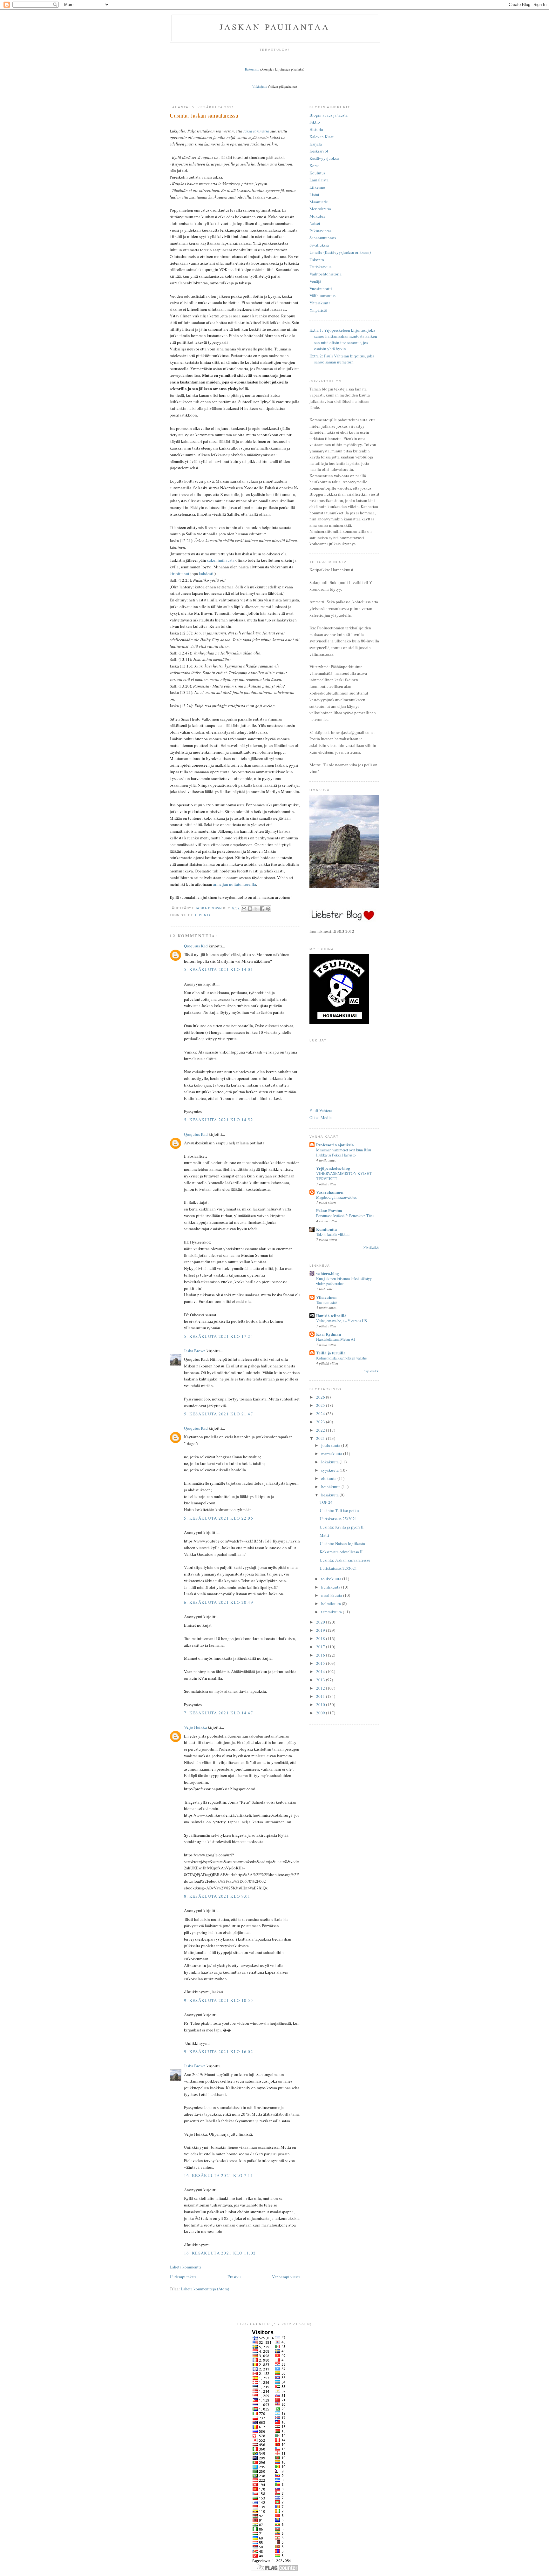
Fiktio (315, 122)
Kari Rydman (329, 1334)
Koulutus (317, 173)
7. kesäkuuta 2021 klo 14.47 (219, 1713)
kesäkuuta (330, 1495)
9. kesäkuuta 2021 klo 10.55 (219, 2000)
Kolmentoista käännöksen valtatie (341, 1358)
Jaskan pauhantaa (275, 27)
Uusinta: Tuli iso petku (339, 1510)
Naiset (315, 223)
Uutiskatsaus (320, 267)
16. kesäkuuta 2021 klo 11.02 (220, 2253)
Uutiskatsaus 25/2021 (338, 1519)
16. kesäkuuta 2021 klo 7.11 (219, 2175)
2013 (321, 1680)
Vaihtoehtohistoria (325, 274)
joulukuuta (331, 1445)
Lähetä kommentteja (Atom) (205, 2289)
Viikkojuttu (260, 86)
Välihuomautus (322, 295)
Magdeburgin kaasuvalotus (336, 1197)
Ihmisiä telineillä (331, 1315)
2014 (321, 1671)
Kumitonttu (326, 1229)
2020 (321, 1622)
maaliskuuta (332, 1595)
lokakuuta (330, 1462)
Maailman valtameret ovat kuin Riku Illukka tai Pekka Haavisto (344, 1152)
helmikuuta (332, 1603)
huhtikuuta (331, 1587)
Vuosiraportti (321, 288)
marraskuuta (332, 1454)
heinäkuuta (331, 1487)
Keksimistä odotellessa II (341, 1552)
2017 (321, 1647)
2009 (321, 1713)
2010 (321, 1705)
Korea (315, 166)
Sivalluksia (319, 245)
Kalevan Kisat (322, 137)
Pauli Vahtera (321, 1110)
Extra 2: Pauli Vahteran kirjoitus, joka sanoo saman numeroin (342, 359)
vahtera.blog (328, 1273)
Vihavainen (326, 1297)
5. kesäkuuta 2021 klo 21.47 (219, 1414)
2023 (321, 1422)
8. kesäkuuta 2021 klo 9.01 (217, 1896)
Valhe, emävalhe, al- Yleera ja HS (342, 1321)
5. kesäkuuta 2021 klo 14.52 (219, 1120)
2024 (321, 1413)
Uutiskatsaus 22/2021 (338, 1568)
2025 (321, 1405)
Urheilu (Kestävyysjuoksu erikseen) (340, 252)
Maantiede (319, 202)
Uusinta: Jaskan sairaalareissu (345, 1560)
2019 (321, 1630)
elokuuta (329, 1478)
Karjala (316, 144)
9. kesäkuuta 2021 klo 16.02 (219, 2051)
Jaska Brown (195, 1351)
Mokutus (317, 216)
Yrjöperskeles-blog (333, 1168)
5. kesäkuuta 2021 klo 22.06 (219, 1518)
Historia (316, 129)
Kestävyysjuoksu (324, 158)
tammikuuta (332, 1612)
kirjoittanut (180, 573)
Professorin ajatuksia (335, 1145)
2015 (321, 1663)
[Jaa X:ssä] (256, 909)
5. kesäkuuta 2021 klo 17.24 (219, 1336)
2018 (321, 1638)
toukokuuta (332, 1579)
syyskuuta (330, 1470)
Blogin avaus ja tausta (329, 115)
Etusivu (234, 2277)
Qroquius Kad (196, 946)
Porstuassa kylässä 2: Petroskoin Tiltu (345, 1216)
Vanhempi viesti (286, 2277)
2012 (321, 1688)
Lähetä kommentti (185, 2267)
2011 (321, 1696)
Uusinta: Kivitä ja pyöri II (342, 1527)
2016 (321, 1655)
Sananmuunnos (323, 238)
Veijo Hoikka (195, 1727)
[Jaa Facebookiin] (262, 909)
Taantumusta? (327, 1302)
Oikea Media (321, 1117)
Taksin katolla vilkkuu (333, 1234)
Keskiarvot (319, 151)
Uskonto (317, 260)
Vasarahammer (330, 1192)
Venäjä (315, 281)
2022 (321, 1430)
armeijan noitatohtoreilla (235, 884)
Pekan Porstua (329, 1210)
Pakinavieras (320, 231)
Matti (324, 1535)
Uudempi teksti (183, 2277)
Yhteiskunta (320, 303)
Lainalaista (319, 180)
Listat (314, 194)
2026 (321, 1397)
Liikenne (317, 187)
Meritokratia (320, 209)
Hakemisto (252, 69)
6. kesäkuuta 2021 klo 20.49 (219, 1602)
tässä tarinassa (256, 131)
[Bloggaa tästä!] (250, 909)
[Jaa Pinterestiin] (268, 909)
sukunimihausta (221, 560)
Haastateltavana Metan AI (335, 1339)
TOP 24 (326, 1502)
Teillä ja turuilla (331, 1353)
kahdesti (206, 573)
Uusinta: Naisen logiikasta (342, 1543)
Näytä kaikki (371, 1247)
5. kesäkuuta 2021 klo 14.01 (219, 969)
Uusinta (203, 915)
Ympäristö (318, 310)
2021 (321, 1438)
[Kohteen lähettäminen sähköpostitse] (244, 909)
